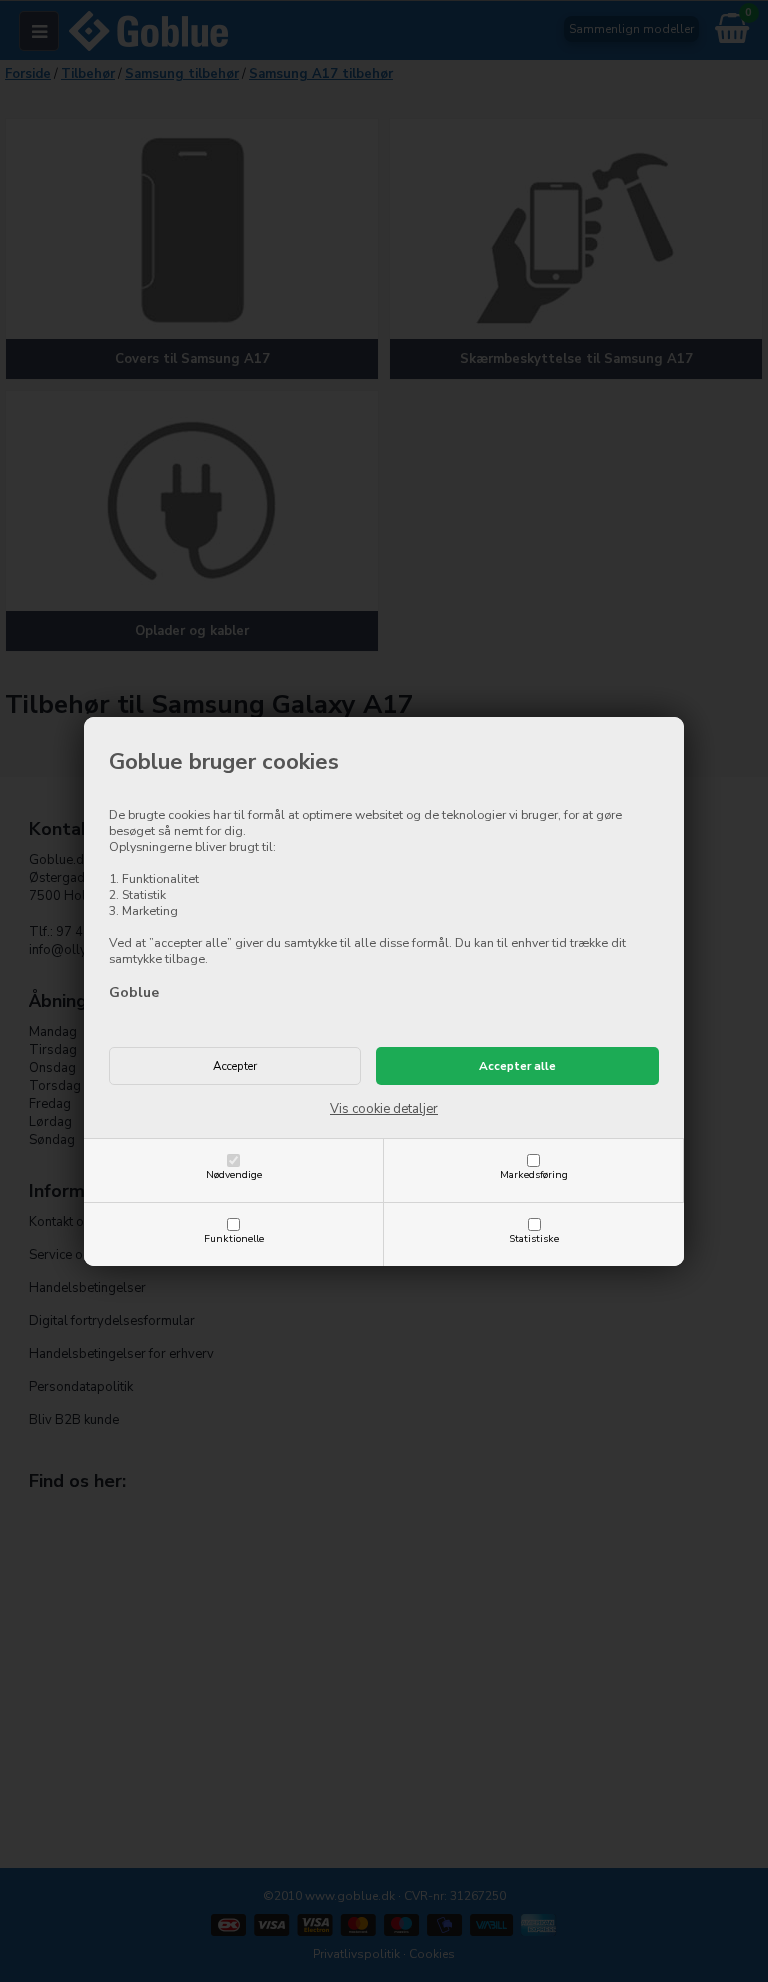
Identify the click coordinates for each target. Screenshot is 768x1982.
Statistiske (534, 1238)
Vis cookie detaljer (384, 1109)
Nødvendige (234, 1174)
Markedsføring (534, 1174)
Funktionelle (234, 1238)
